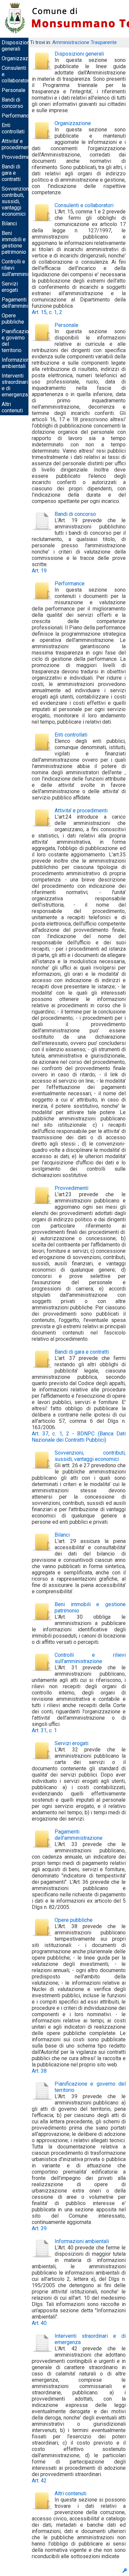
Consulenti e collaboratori (84, 205)
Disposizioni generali (16, 46)
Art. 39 (39, 2228)
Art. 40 (39, 2323)
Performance (17, 116)
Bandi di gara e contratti (11, 173)
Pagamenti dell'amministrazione (26, 303)
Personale (14, 90)
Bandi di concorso (12, 103)
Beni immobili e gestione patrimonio (14, 243)
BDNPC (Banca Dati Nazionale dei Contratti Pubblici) (79, 1437)
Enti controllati (13, 128)
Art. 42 (39, 2481)
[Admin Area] (125, 2571)
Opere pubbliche (13, 319)
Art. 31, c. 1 (44, 1730)
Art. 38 (39, 2071)
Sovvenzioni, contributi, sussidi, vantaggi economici (16, 201)
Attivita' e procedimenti (17, 144)
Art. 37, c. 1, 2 (50, 1434)
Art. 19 (39, 571)
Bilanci (9, 224)
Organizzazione (20, 58)
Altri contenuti (12, 407)
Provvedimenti (19, 157)
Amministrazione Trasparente (85, 42)
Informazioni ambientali (16, 363)
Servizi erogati (10, 287)
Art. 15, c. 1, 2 (47, 312)
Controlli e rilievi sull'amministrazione (90, 1658)
